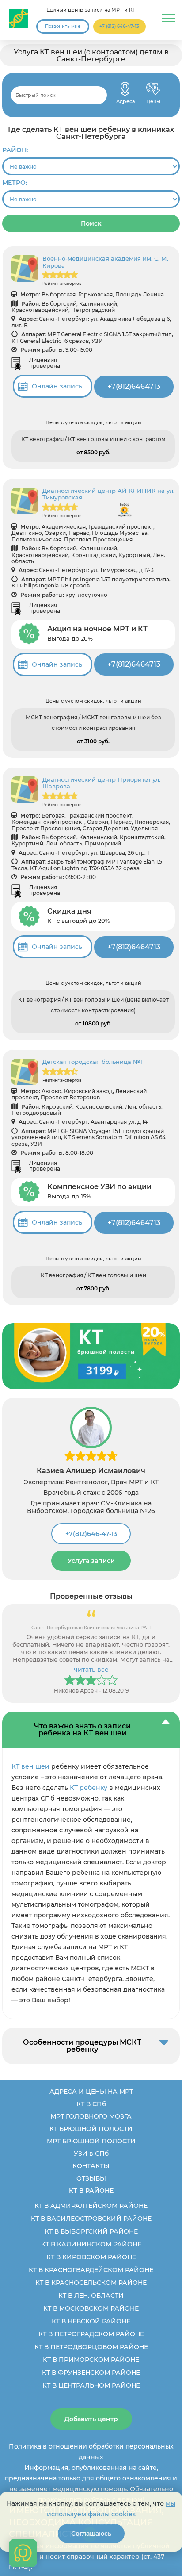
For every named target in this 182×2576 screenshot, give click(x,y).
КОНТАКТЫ (91, 2166)
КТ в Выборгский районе (91, 2231)
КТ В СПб (91, 2104)
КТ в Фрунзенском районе (91, 2373)
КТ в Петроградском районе (91, 2334)
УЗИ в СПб (91, 2154)
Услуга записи (91, 1561)
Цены (153, 89)
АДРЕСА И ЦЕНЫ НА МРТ (91, 2092)
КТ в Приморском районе (91, 2360)
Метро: (15, 183)
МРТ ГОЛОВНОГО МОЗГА (91, 2116)
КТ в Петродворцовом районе (91, 2347)
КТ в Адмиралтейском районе (91, 2206)
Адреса (125, 89)
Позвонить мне (63, 26)
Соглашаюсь (91, 2534)
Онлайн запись (57, 386)
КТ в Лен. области (91, 2296)
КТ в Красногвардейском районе (91, 2270)
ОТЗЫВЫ (91, 2178)
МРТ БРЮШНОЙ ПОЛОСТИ (91, 2141)
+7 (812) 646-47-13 (119, 26)
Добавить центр (91, 2419)
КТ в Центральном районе (91, 2385)
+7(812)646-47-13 (91, 1534)
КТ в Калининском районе (91, 2244)
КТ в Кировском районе (91, 2257)
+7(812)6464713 (134, 386)
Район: (15, 150)
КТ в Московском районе (91, 2308)
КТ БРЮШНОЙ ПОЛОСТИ (91, 2129)
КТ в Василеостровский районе (91, 2219)
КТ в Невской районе (91, 2321)
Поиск (91, 223)
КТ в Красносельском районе (91, 2283)
